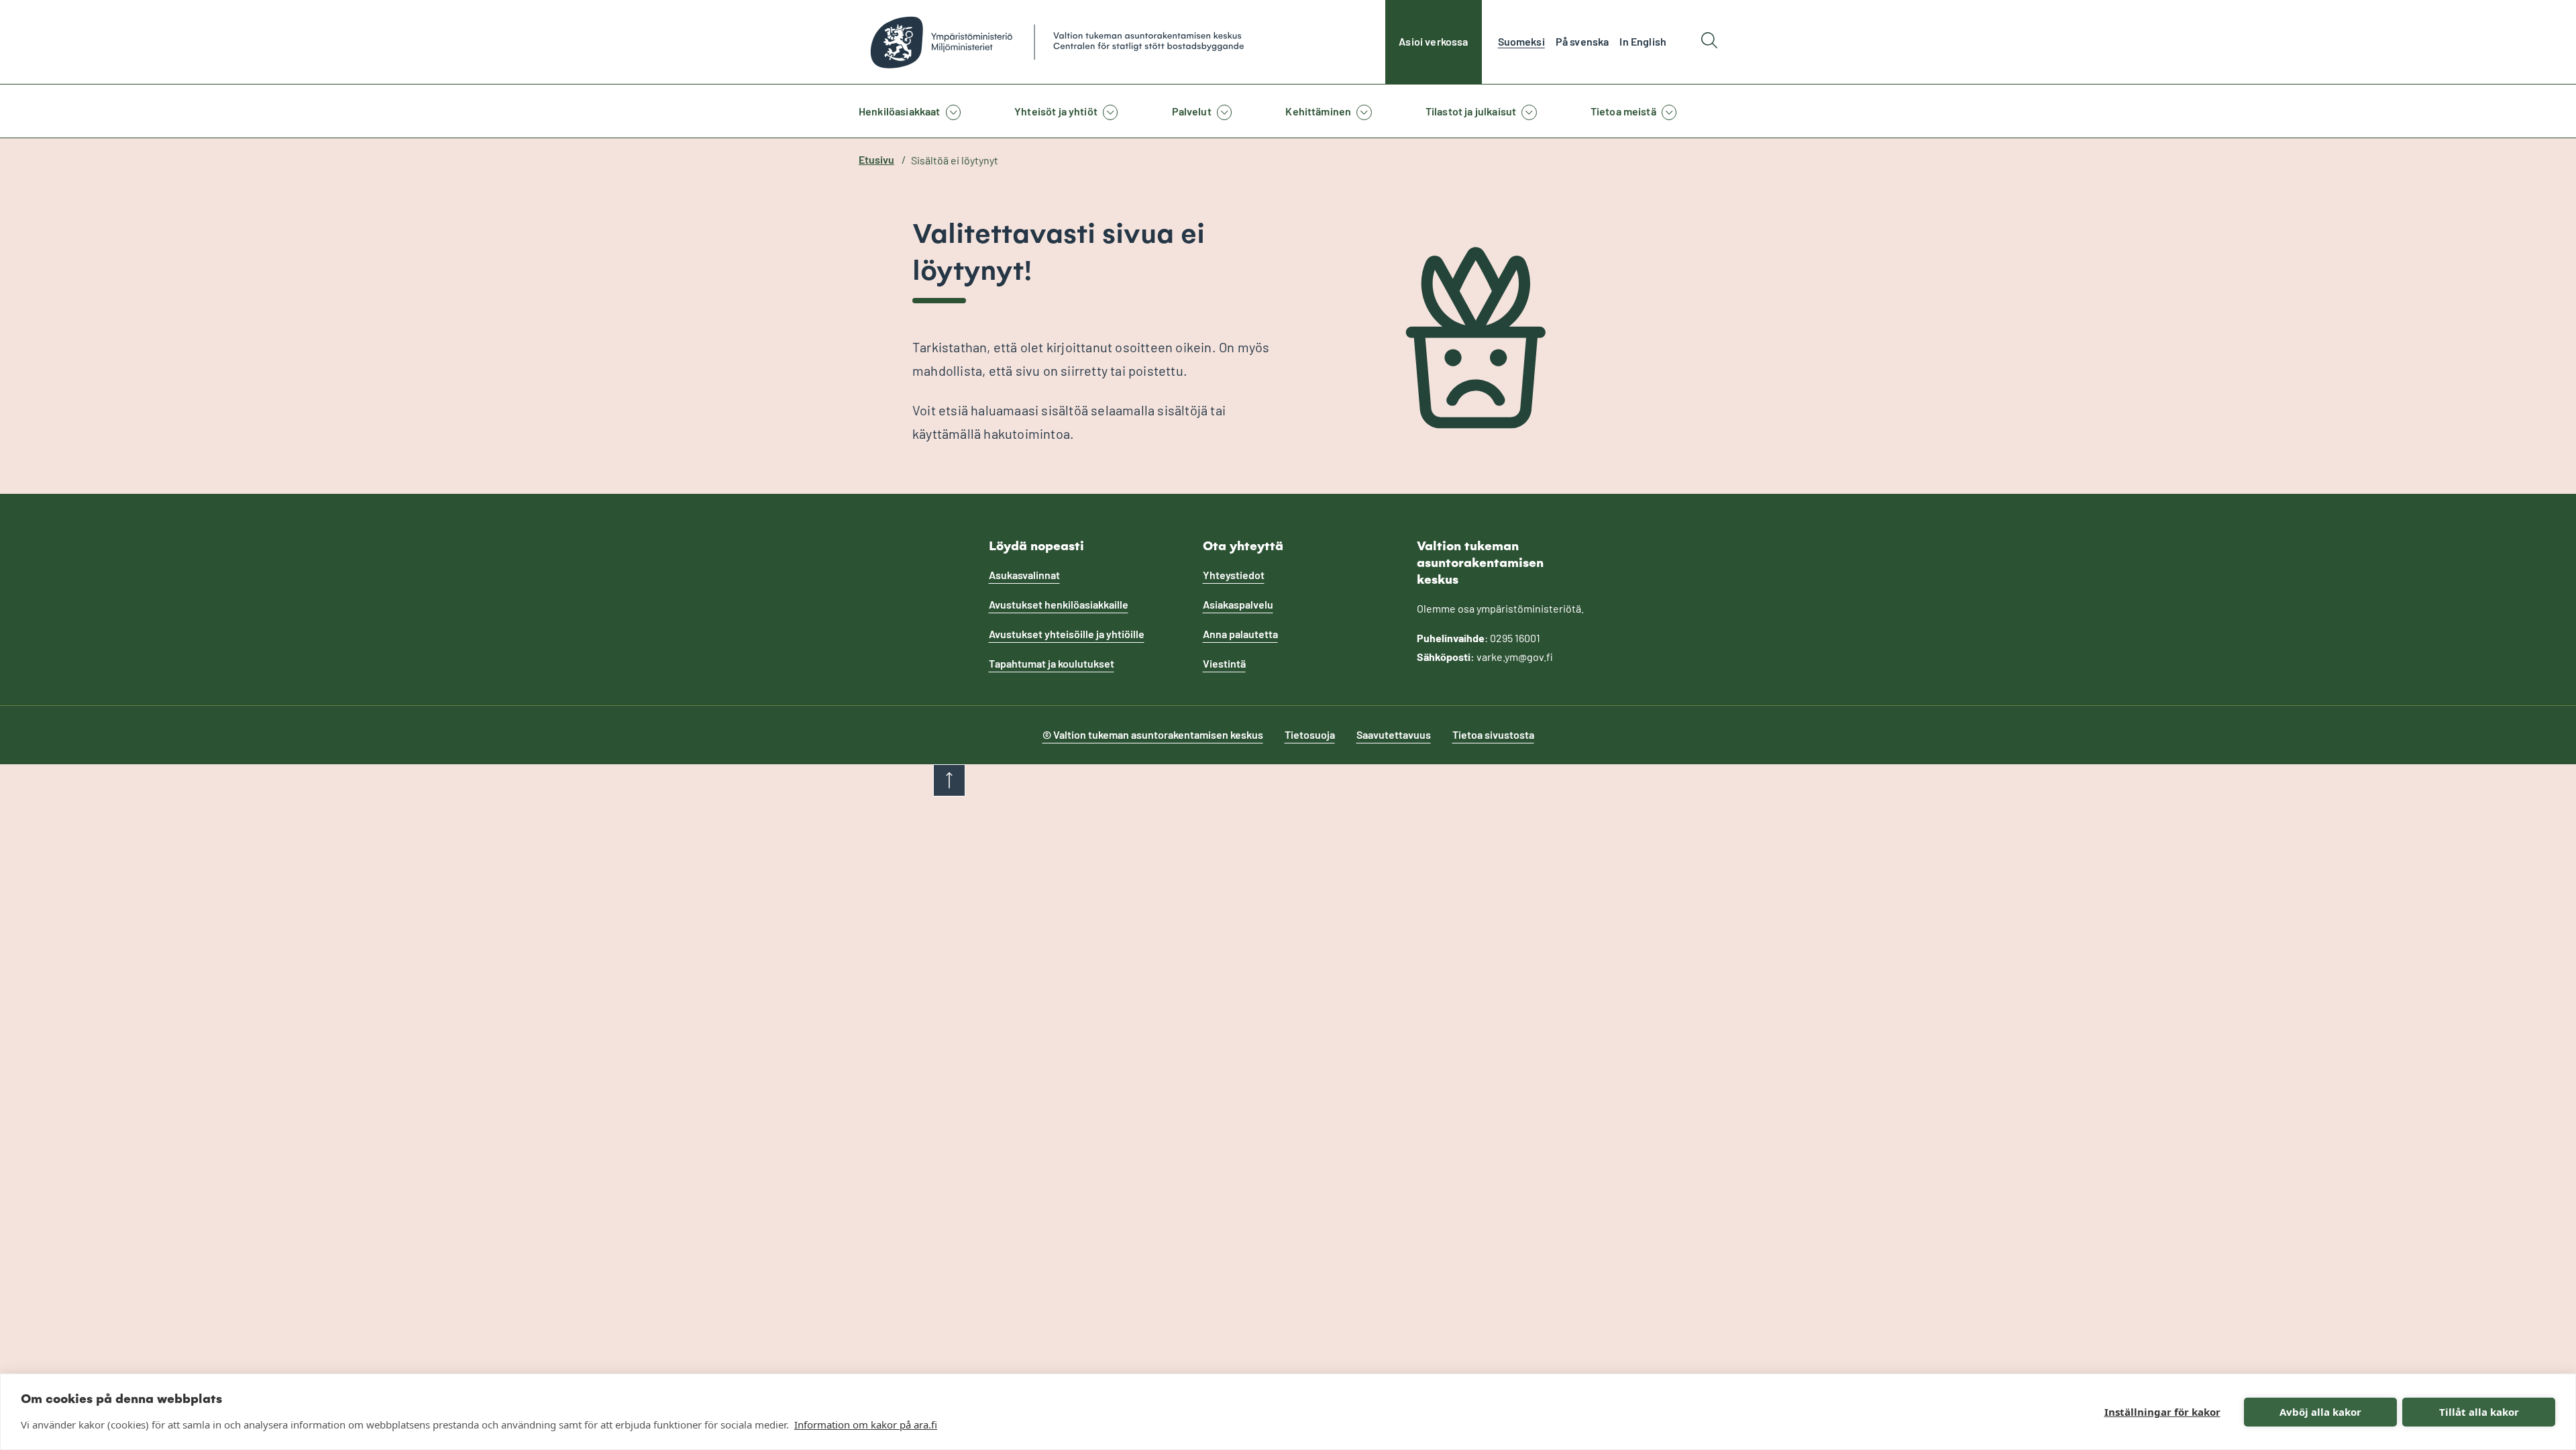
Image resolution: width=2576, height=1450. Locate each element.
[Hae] (1709, 42)
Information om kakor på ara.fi (866, 1425)
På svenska (1582, 41)
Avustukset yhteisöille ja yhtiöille (1067, 634)
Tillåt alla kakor (2479, 1412)
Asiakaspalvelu (1238, 604)
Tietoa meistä (1623, 111)
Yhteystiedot (1234, 575)
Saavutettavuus (1394, 734)
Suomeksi (1521, 41)
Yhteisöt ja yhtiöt (1056, 111)
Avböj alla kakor (2320, 1412)
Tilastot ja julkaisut (1471, 111)
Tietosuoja (1310, 734)
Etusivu (876, 159)
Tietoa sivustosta (1493, 734)
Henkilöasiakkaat (900, 111)
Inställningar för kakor (2162, 1412)
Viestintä (1224, 663)
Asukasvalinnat (1024, 575)
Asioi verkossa (1433, 41)
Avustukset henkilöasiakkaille (1059, 604)
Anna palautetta (1240, 634)
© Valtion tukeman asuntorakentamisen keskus (1153, 734)
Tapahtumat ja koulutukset (1052, 663)
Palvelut (1192, 111)
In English (1643, 41)
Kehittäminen (1318, 111)
